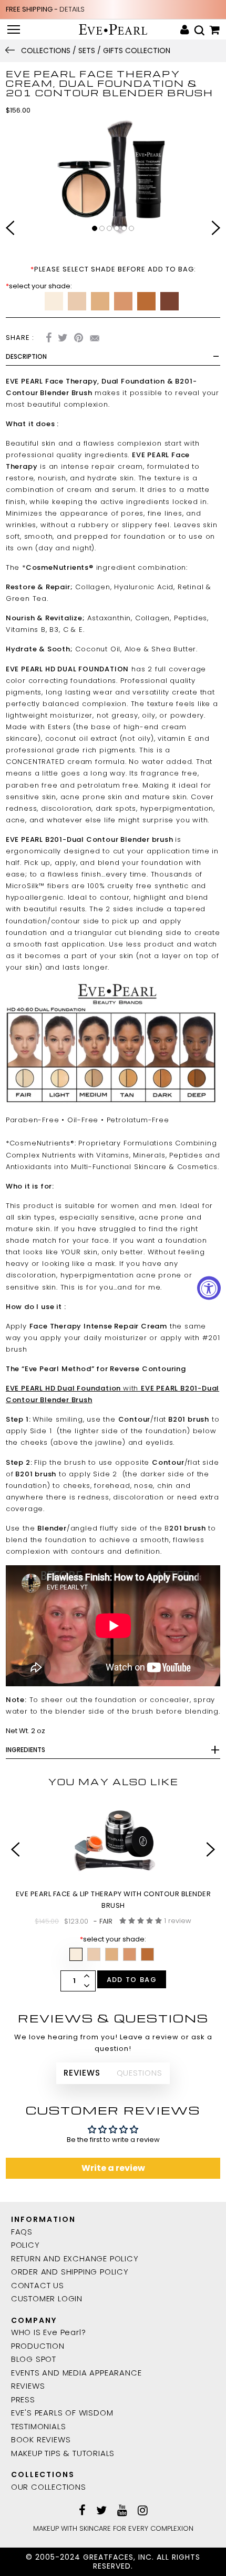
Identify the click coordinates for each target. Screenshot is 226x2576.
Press (23, 2399)
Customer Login (47, 2298)
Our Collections (49, 2487)
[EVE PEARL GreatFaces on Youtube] (122, 2511)
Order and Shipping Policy (70, 2272)
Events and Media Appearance (76, 2373)
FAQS (22, 2232)
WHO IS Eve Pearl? (49, 2332)
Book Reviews (41, 2439)
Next (216, 229)
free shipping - (45, 9)
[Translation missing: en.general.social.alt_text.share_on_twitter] (63, 339)
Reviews (28, 2386)
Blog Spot (34, 2359)
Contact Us (38, 2285)
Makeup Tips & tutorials (63, 2453)
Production (38, 2346)
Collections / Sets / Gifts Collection (96, 51)
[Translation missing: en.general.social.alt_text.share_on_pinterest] (79, 339)
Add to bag (132, 1980)
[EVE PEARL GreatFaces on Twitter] (101, 2511)
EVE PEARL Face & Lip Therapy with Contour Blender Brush (114, 1900)
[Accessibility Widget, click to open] (209, 1288)
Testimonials (39, 2426)
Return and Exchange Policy (75, 2258)
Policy (25, 2245)
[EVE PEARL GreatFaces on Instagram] (143, 2511)
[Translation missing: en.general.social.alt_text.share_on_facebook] (49, 339)
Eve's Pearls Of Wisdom (62, 2413)
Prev (10, 229)
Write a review (113, 2168)
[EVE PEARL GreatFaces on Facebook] (82, 2511)
